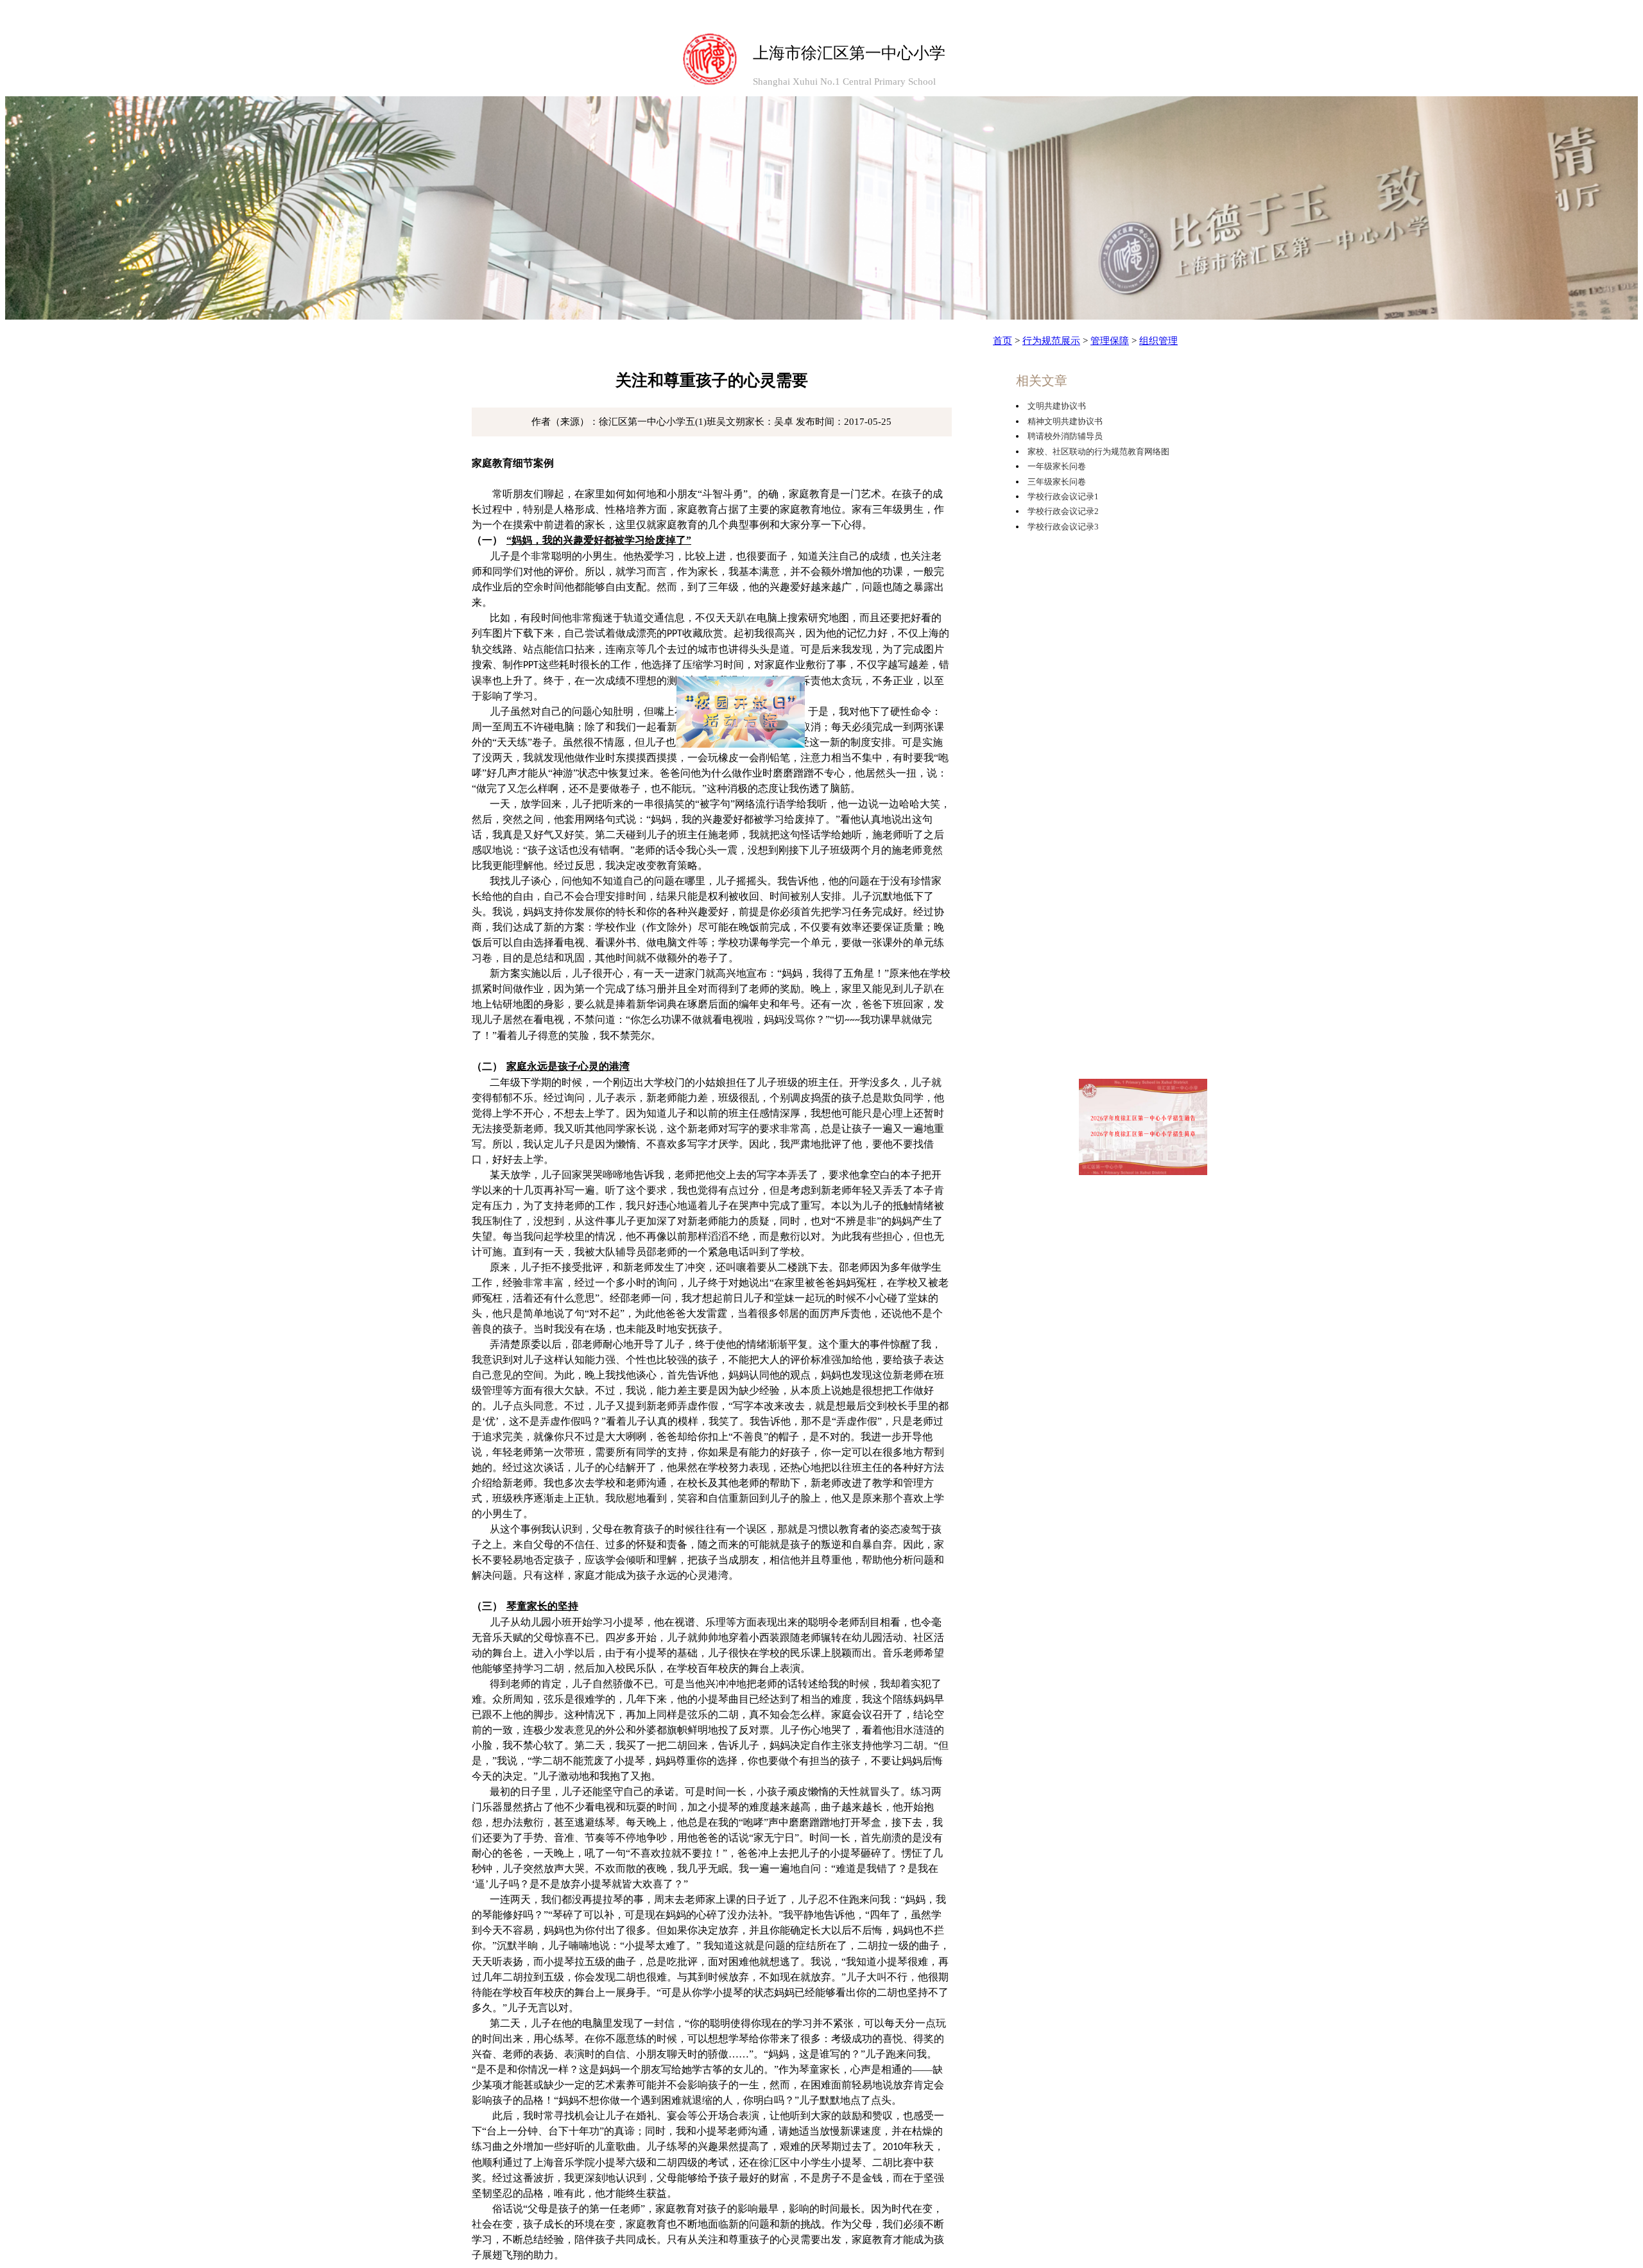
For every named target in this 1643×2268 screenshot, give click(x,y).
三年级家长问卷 (1057, 482)
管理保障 (1110, 341)
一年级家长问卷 (1057, 466)
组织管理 (1158, 341)
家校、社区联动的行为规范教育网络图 (1098, 451)
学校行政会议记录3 (1063, 527)
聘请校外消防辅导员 (1065, 436)
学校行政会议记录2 (1063, 511)
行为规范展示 (1051, 341)
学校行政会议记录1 (1063, 496)
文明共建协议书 (1057, 406)
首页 (1002, 341)
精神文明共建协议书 (1065, 421)
